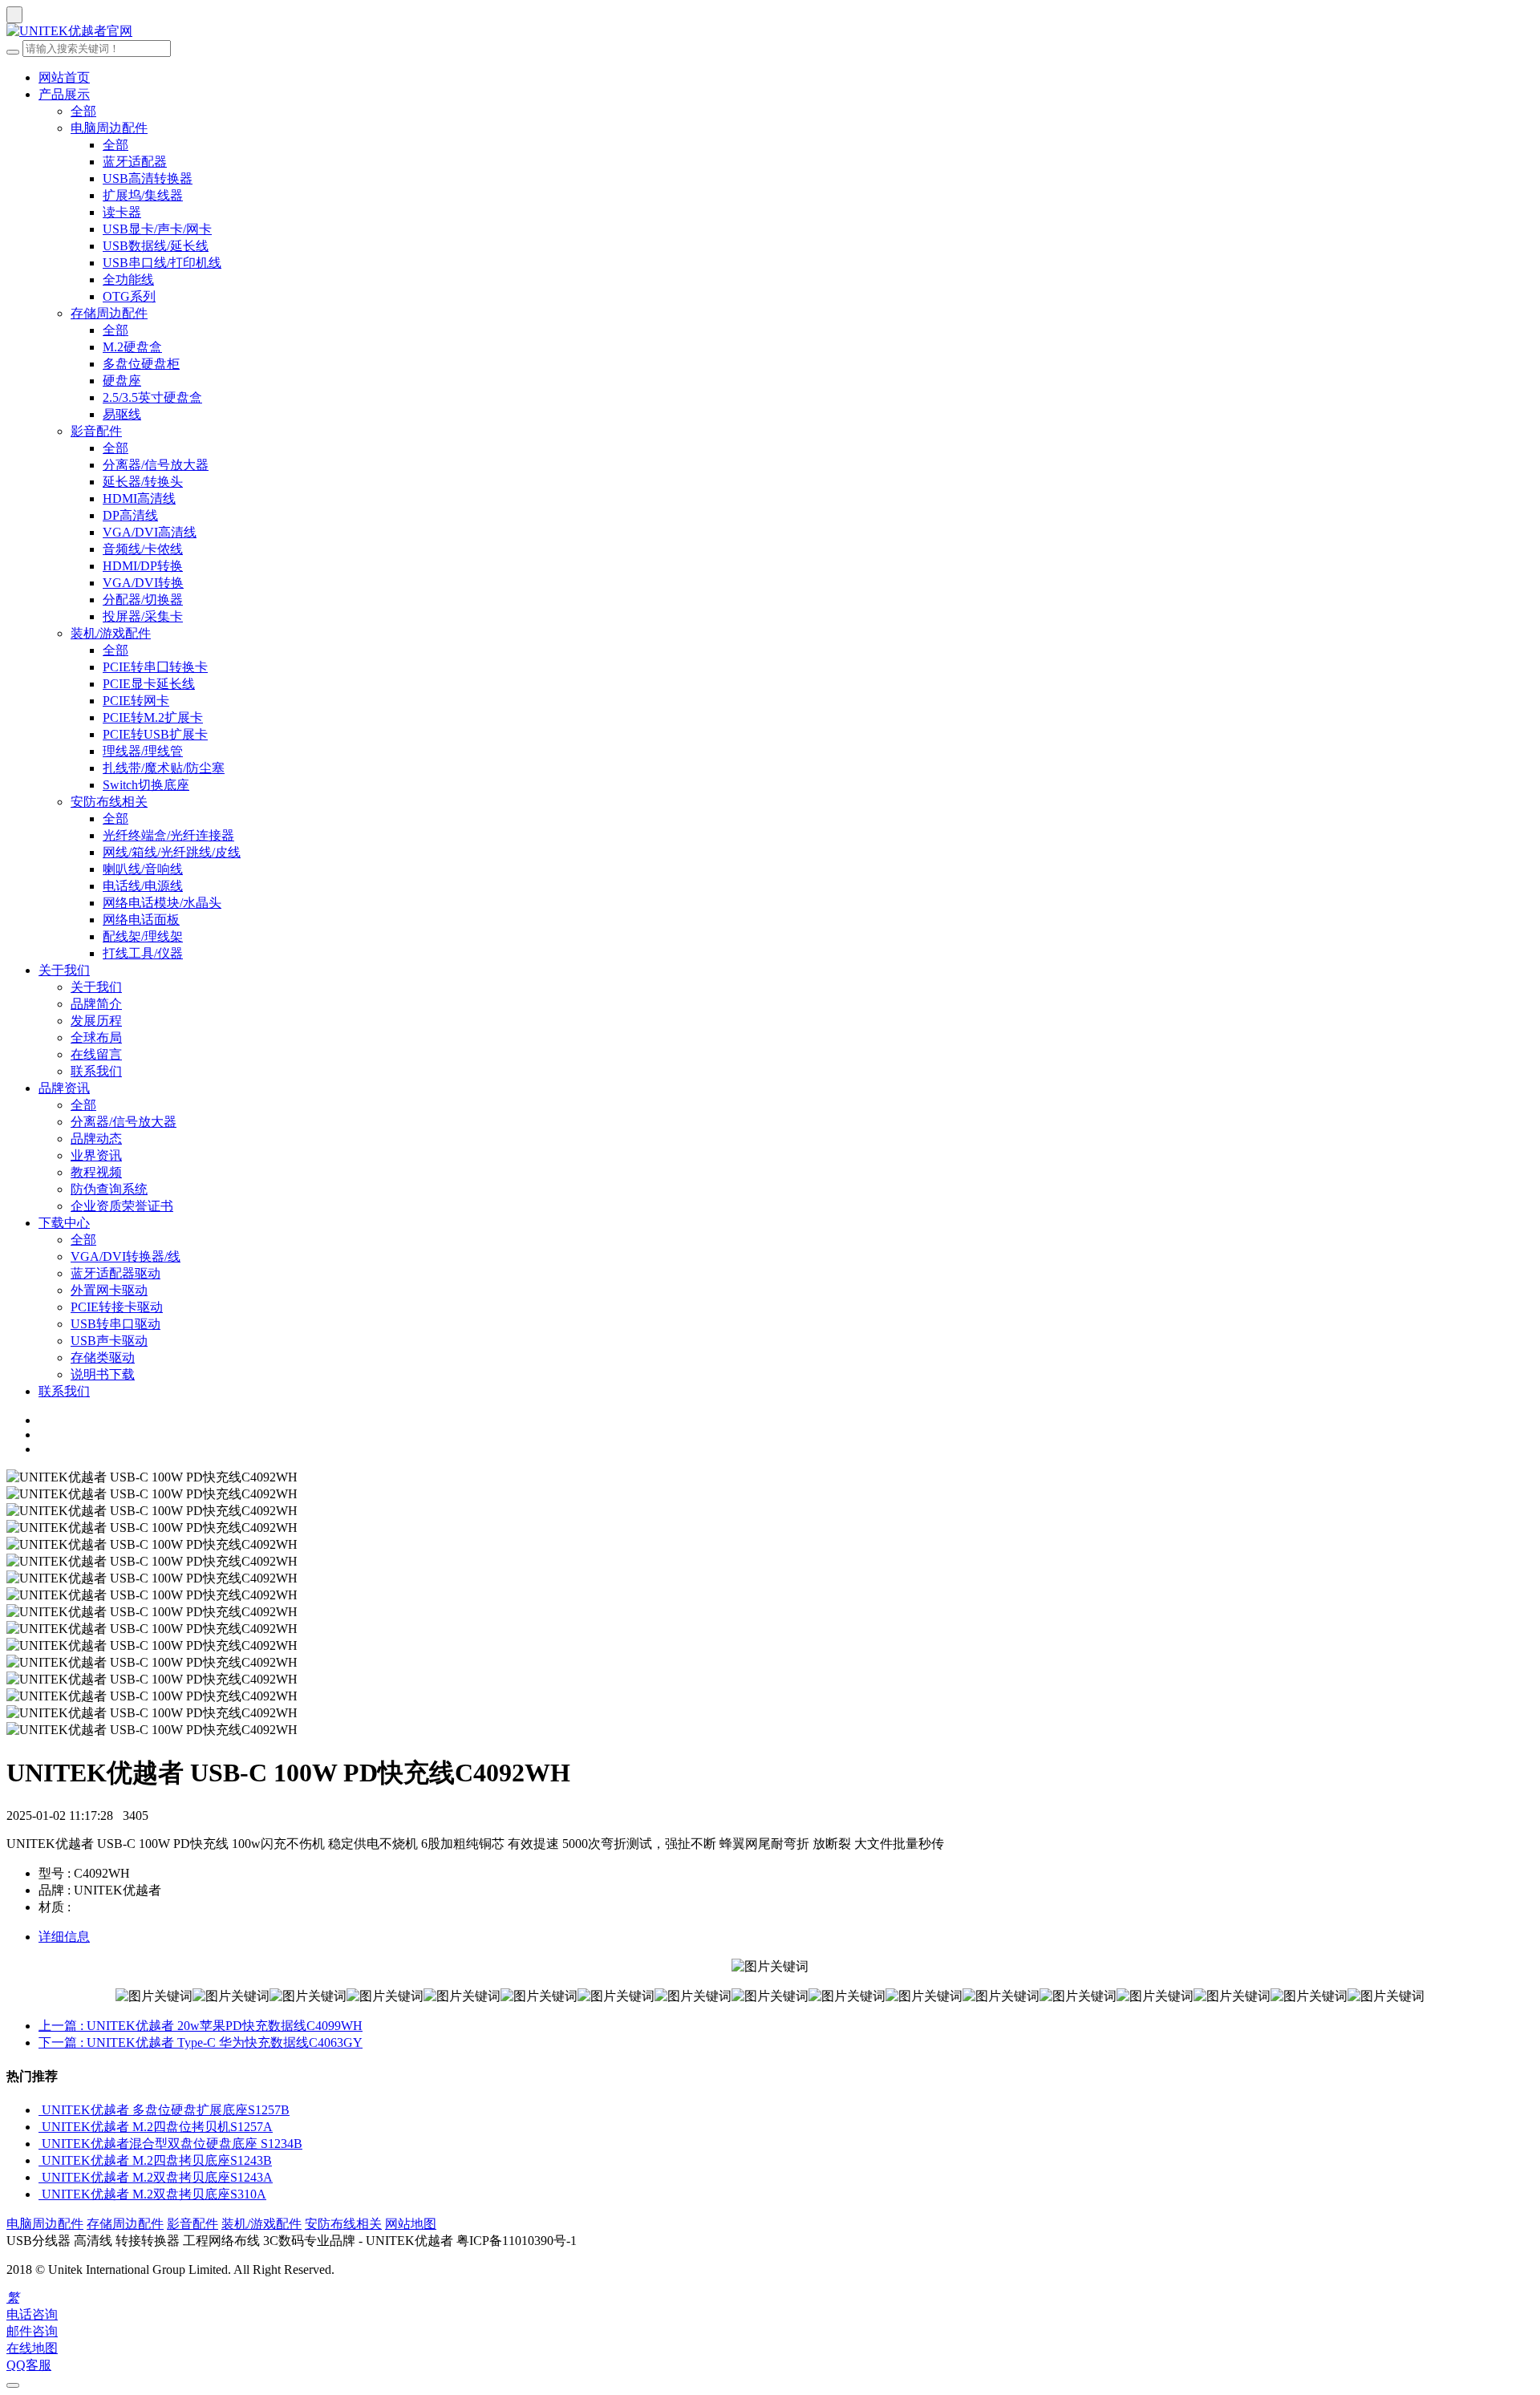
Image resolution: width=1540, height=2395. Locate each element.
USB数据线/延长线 (156, 246)
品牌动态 (96, 1139)
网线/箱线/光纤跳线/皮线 (172, 852)
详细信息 (64, 1937)
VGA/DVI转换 (143, 583)
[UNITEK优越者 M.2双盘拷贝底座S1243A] (40, 2177)
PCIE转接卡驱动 (117, 1307)
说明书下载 (103, 1374)
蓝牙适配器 (135, 162)
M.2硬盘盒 (132, 347)
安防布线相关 (109, 802)
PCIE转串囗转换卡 (155, 667)
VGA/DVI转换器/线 (126, 1256)
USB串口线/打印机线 (162, 263)
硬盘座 (122, 381)
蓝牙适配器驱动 (115, 1273)
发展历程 (96, 1021)
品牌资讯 (64, 1088)
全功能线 (128, 280)
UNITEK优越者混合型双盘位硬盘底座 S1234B (172, 2144)
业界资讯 (96, 1155)
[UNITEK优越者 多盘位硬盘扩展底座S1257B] (40, 2110)
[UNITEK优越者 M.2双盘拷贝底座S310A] (40, 2194)
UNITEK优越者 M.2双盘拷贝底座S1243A (157, 2177)
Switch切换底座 (146, 785)
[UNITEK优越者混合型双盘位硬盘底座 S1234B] (40, 2144)
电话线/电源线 (143, 886)
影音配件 (96, 431)
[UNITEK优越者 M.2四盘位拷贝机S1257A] (40, 2127)
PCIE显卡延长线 (149, 684)
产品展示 (64, 94)
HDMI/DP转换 (143, 566)
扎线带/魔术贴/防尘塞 (164, 768)
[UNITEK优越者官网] (770, 32)
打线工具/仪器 (143, 953)
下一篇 (201, 2042)
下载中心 (64, 1223)
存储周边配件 (109, 313)
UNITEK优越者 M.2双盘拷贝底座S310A (154, 2194)
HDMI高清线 (139, 498)
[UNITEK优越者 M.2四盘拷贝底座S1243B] (40, 2160)
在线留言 (96, 1054)
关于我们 (64, 970)
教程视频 (96, 1172)
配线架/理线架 (143, 936)
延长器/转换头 (143, 482)
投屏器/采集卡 (143, 616)
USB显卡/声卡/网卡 (157, 229)
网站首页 (64, 77)
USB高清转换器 (148, 178)
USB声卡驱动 (109, 1341)
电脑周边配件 (109, 128)
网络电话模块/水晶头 (162, 903)
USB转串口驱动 (115, 1324)
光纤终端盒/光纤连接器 (168, 835)
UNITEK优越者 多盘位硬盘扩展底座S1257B (166, 2110)
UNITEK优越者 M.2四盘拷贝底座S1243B (157, 2160)
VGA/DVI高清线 (150, 532)
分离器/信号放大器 (156, 465)
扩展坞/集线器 (143, 195)
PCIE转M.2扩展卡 (153, 717)
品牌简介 (96, 1004)
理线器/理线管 (143, 751)
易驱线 (122, 414)
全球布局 (96, 1037)
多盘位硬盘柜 (141, 364)
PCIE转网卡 (136, 701)
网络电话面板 (141, 920)
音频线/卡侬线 (143, 549)
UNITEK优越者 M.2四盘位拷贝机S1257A (157, 2127)
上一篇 (201, 2026)
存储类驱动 (103, 1358)
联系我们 (96, 1071)
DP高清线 (130, 515)
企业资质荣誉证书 (122, 1206)
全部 (83, 111)
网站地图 (411, 2224)
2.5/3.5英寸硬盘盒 (152, 397)
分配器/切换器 (143, 600)
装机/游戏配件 (111, 633)
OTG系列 (129, 296)
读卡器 (122, 212)
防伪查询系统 (109, 1189)
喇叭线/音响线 (143, 869)
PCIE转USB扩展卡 (155, 734)
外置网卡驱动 (109, 1290)
